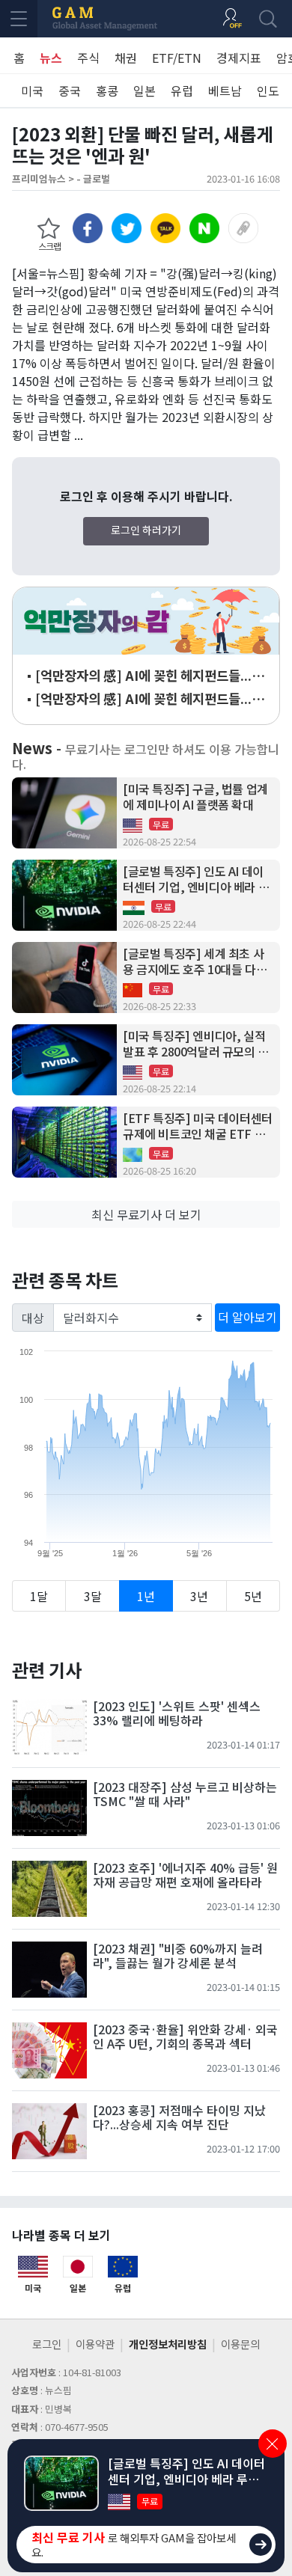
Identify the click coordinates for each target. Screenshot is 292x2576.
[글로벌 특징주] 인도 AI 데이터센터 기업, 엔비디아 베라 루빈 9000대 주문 (196, 879)
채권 (126, 58)
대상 (33, 1318)
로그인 (47, 2344)
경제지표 (239, 58)
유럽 (182, 91)
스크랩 (49, 246)
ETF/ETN (177, 58)
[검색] (268, 19)
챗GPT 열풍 (146, 621)
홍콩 (107, 91)
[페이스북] (88, 228)
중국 (70, 91)
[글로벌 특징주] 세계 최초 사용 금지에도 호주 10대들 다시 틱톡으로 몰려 (195, 961)
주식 (88, 58)
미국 (32, 91)
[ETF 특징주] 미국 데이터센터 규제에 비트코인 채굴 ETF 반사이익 (198, 1126)
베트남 (225, 91)
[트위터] (127, 228)
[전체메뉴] (19, 19)
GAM (105, 19)
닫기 (273, 2444)
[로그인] (232, 19)
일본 (145, 91)
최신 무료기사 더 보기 (146, 1214)
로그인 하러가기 (146, 530)
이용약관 (95, 2344)
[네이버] (204, 228)
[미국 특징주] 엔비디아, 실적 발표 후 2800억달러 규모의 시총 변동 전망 (196, 1044)
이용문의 (240, 2344)
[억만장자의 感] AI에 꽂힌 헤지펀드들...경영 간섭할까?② (149, 676)
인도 (268, 91)
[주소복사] (243, 228)
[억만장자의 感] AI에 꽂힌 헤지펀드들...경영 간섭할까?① (149, 699)
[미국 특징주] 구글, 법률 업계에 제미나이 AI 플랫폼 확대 (195, 797)
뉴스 (51, 58)
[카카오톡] (165, 228)
